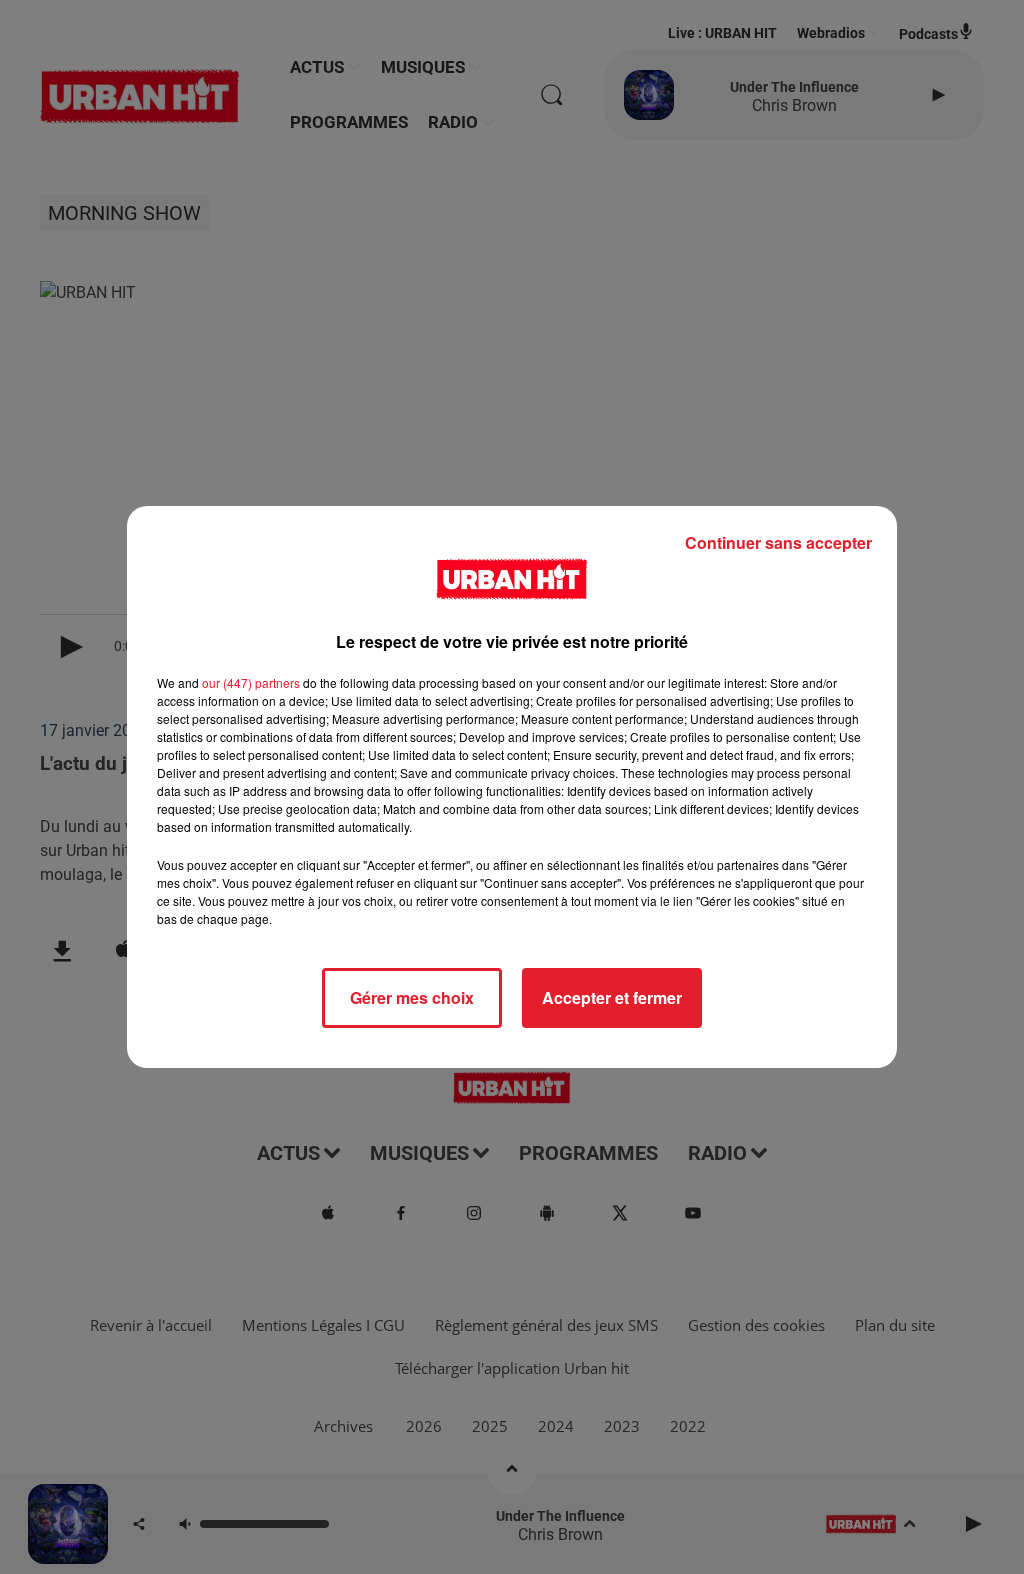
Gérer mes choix (412, 997)
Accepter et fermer (612, 997)
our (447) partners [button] (251, 682)
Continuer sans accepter (778, 542)
